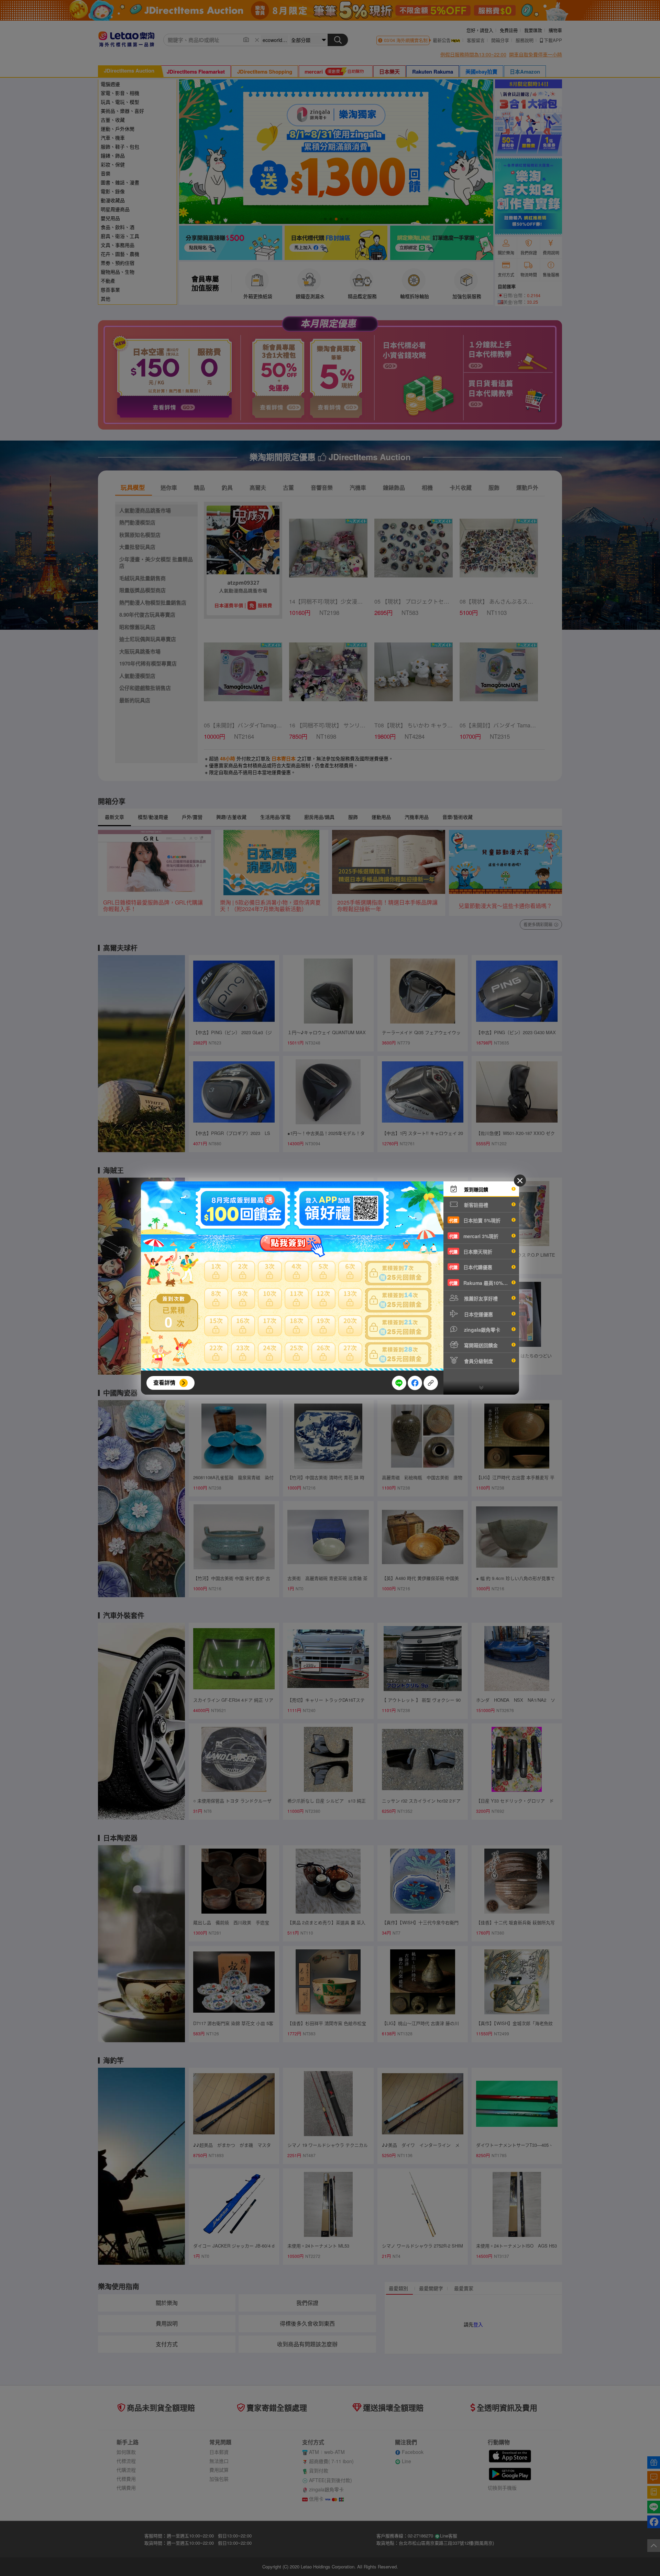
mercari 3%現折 (474, 1236)
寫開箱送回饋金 (480, 1345)
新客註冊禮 (475, 1205)
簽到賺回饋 (475, 1189)
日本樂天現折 (471, 1252)
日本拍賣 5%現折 (475, 1220)
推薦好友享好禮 (480, 1298)
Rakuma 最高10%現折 (481, 1283)
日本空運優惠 (478, 1314)
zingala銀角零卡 (481, 1330)
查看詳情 (164, 1382)
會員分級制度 (478, 1361)
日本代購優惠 (471, 1267)
